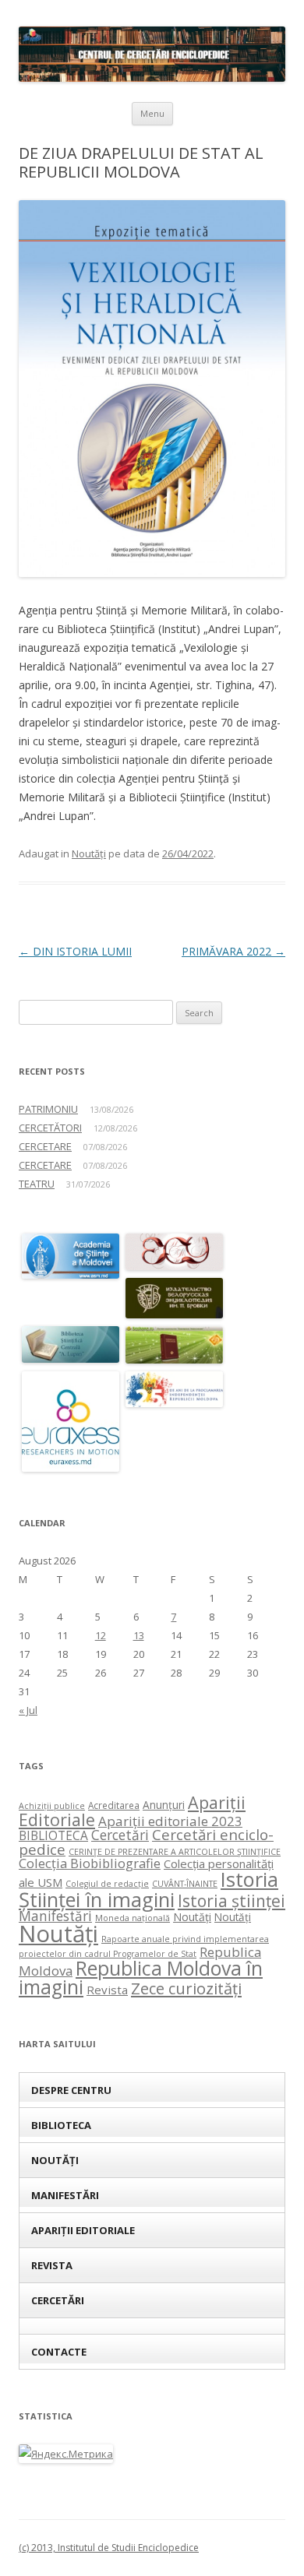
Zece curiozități (186, 1988)
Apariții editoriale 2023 (170, 1821)
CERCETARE (45, 1146)
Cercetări (120, 1835)
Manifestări (55, 1916)
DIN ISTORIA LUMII (75, 951)
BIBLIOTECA (53, 1836)
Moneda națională (133, 1918)
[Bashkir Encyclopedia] (174, 1359)
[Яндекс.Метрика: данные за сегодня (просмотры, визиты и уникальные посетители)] (66, 2454)
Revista (107, 1990)
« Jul (28, 1710)
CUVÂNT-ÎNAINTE (185, 1884)
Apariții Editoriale (83, 2230)
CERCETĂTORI (50, 1128)
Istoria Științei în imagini (148, 1889)
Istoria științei (232, 1901)
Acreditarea (114, 1805)
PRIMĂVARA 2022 (233, 951)
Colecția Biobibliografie (90, 1863)
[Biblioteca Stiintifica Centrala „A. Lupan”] (71, 1358)
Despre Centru (71, 2090)
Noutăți (89, 853)
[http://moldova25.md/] (174, 1403)
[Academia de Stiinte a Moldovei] (71, 1274)
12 (101, 1635)
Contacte (59, 2352)
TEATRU (37, 1184)
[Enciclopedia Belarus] (174, 1314)
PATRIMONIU (48, 1109)
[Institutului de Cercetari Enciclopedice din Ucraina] (174, 1266)
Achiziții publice (52, 1806)
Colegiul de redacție (107, 1884)
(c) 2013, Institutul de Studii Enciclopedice (109, 2548)
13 (139, 1635)
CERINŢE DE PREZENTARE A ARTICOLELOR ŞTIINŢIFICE (175, 1852)
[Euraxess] (71, 1467)
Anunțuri (164, 1805)
